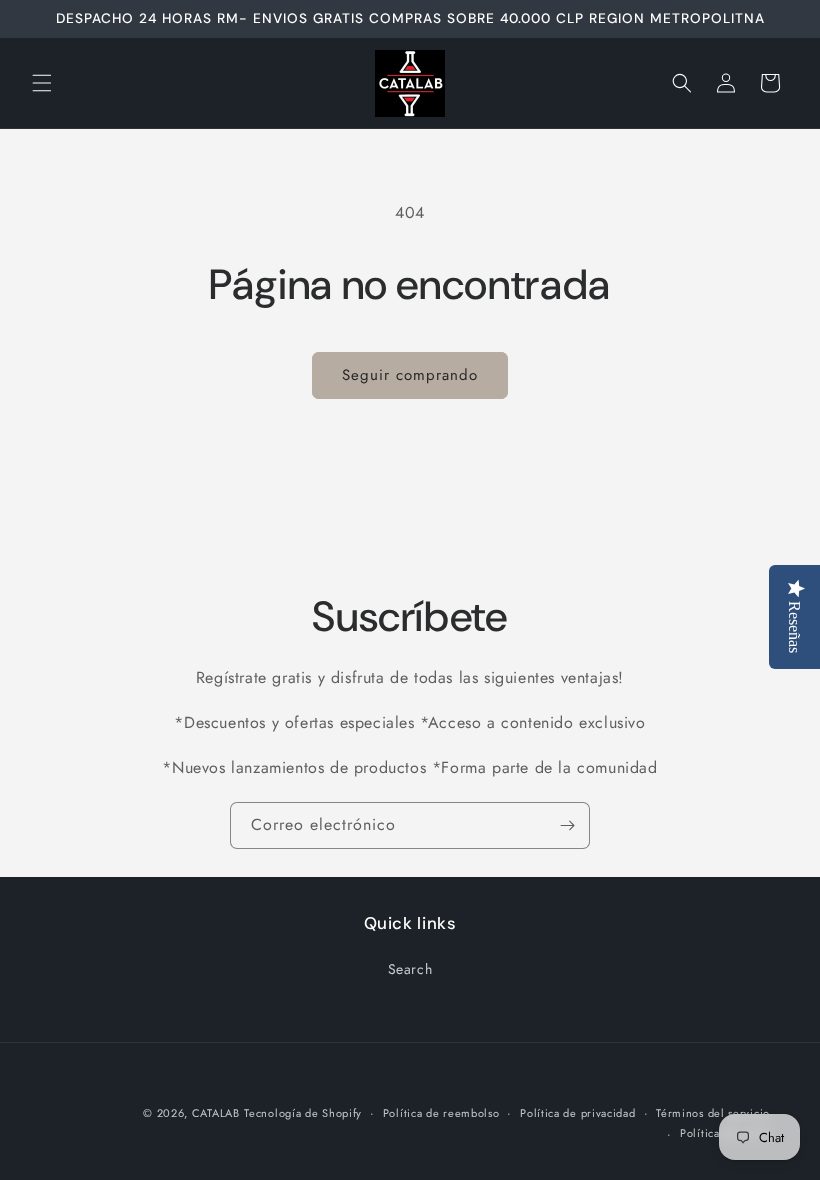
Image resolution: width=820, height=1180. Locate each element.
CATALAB (216, 1113)
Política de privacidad (577, 1113)
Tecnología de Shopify (303, 1113)
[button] (42, 83)
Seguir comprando (410, 375)
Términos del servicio (713, 1113)
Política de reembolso (441, 1113)
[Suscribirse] (567, 825)
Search (410, 969)
